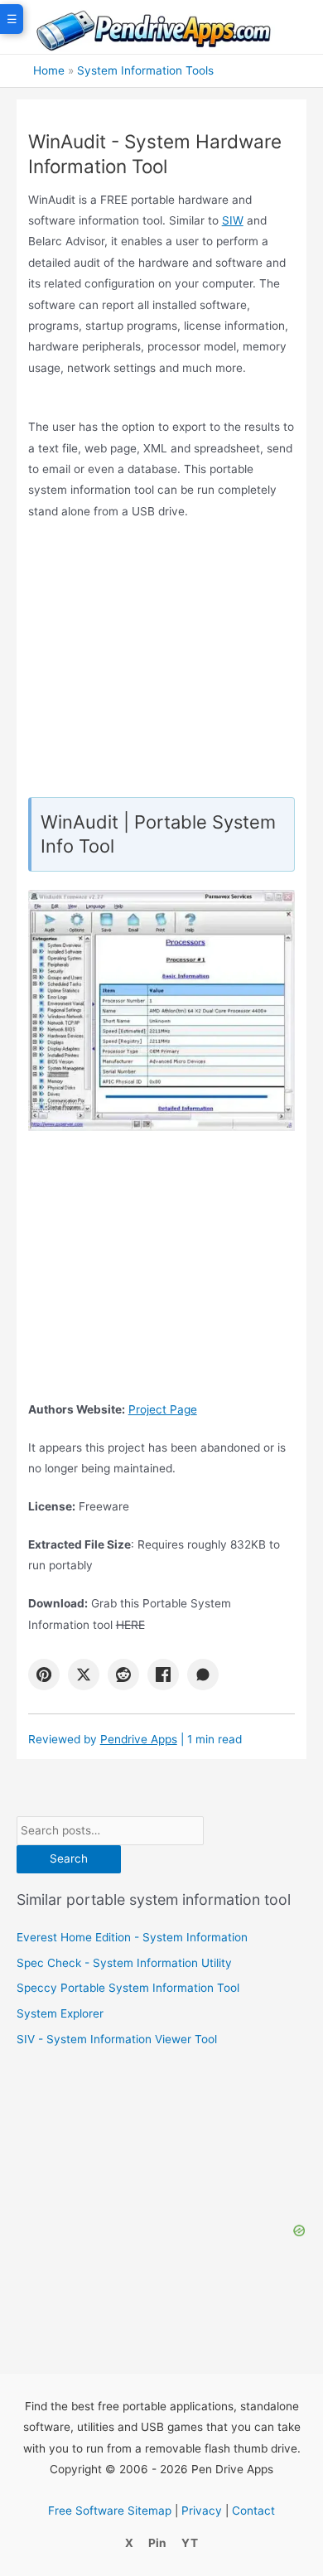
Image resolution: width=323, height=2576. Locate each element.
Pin (157, 2543)
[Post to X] (84, 1675)
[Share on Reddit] (123, 1675)
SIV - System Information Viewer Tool (117, 2039)
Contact (253, 2511)
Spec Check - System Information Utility (124, 1963)
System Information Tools (145, 70)
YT (190, 2543)
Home (49, 70)
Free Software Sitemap (110, 2511)
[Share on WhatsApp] (203, 1675)
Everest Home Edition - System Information (132, 1937)
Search (69, 1858)
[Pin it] (44, 1675)
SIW (233, 220)
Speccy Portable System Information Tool (128, 1988)
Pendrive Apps (139, 1739)
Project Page (163, 1409)
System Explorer (60, 2013)
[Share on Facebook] (163, 1675)
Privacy (202, 2511)
